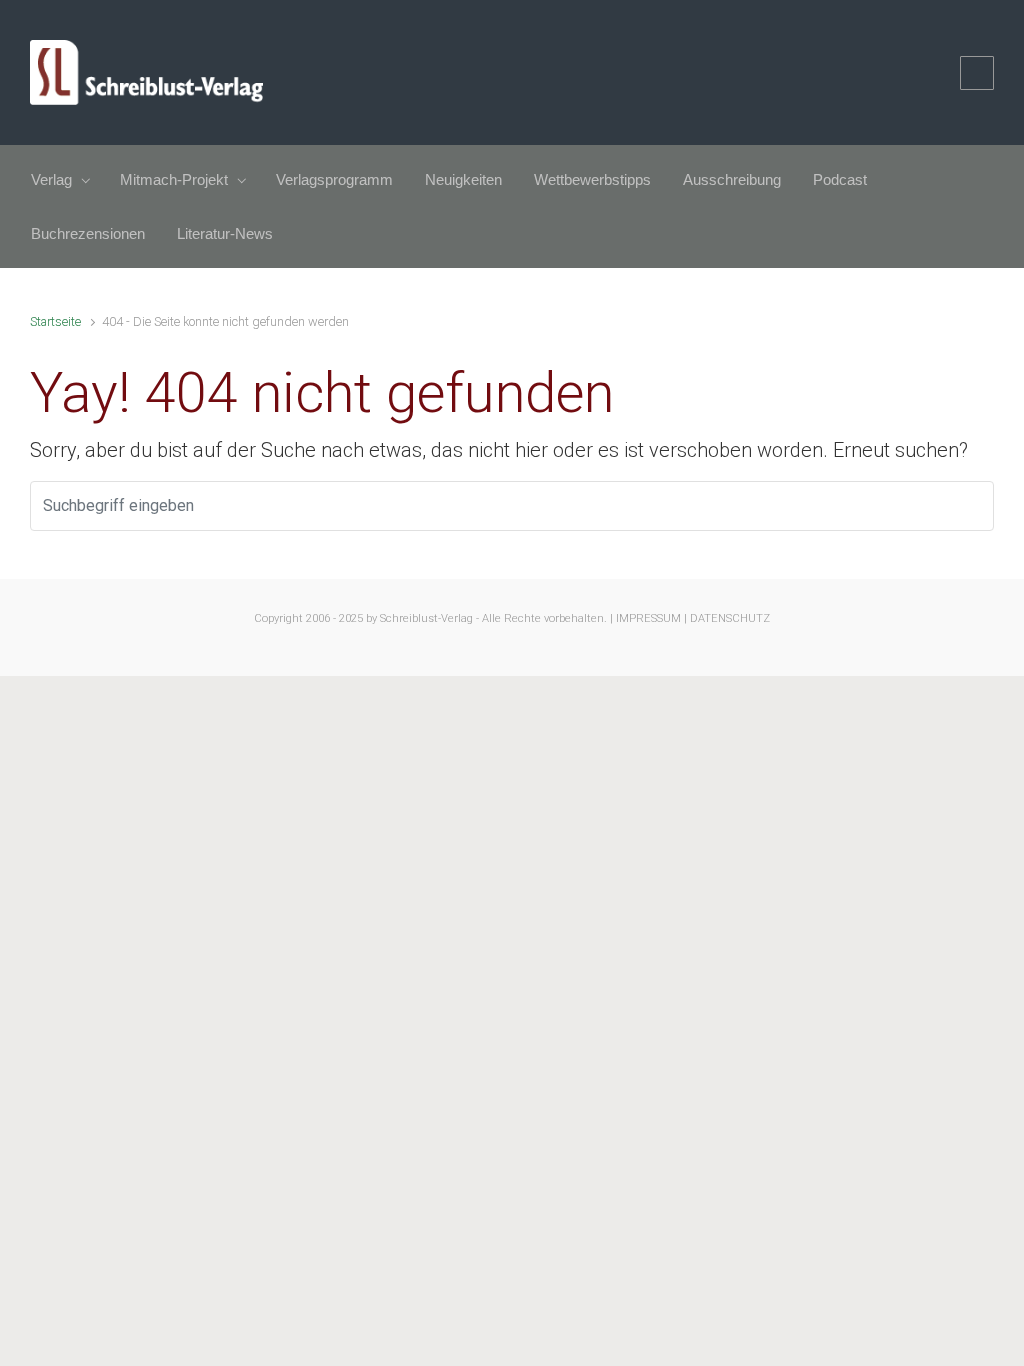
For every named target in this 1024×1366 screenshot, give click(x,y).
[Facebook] (977, 73)
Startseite (55, 321)
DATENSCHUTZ (730, 618)
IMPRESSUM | (651, 618)
